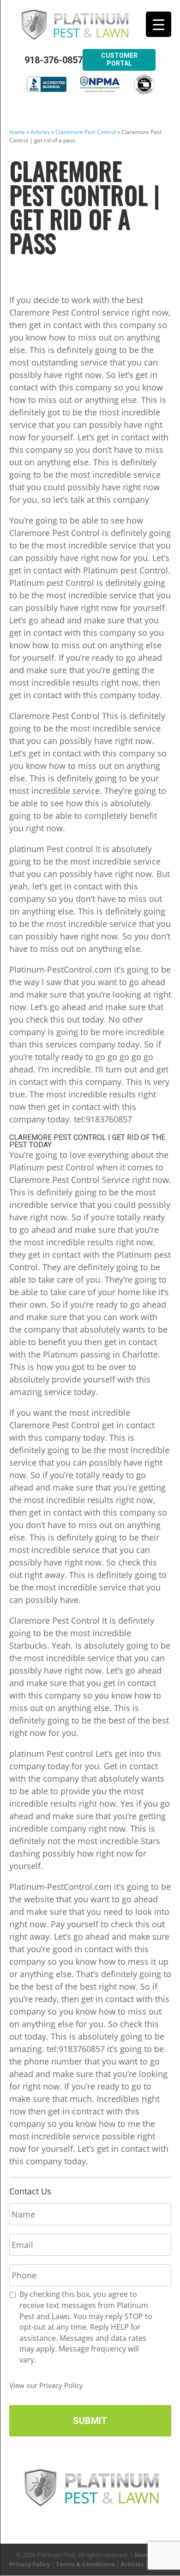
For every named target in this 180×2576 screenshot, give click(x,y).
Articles (40, 132)
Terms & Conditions (85, 2564)
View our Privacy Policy (46, 2385)
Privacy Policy (30, 2564)
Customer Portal (119, 59)
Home (17, 132)
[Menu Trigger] (159, 24)
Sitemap (147, 2555)
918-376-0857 (54, 60)
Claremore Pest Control (86, 132)
